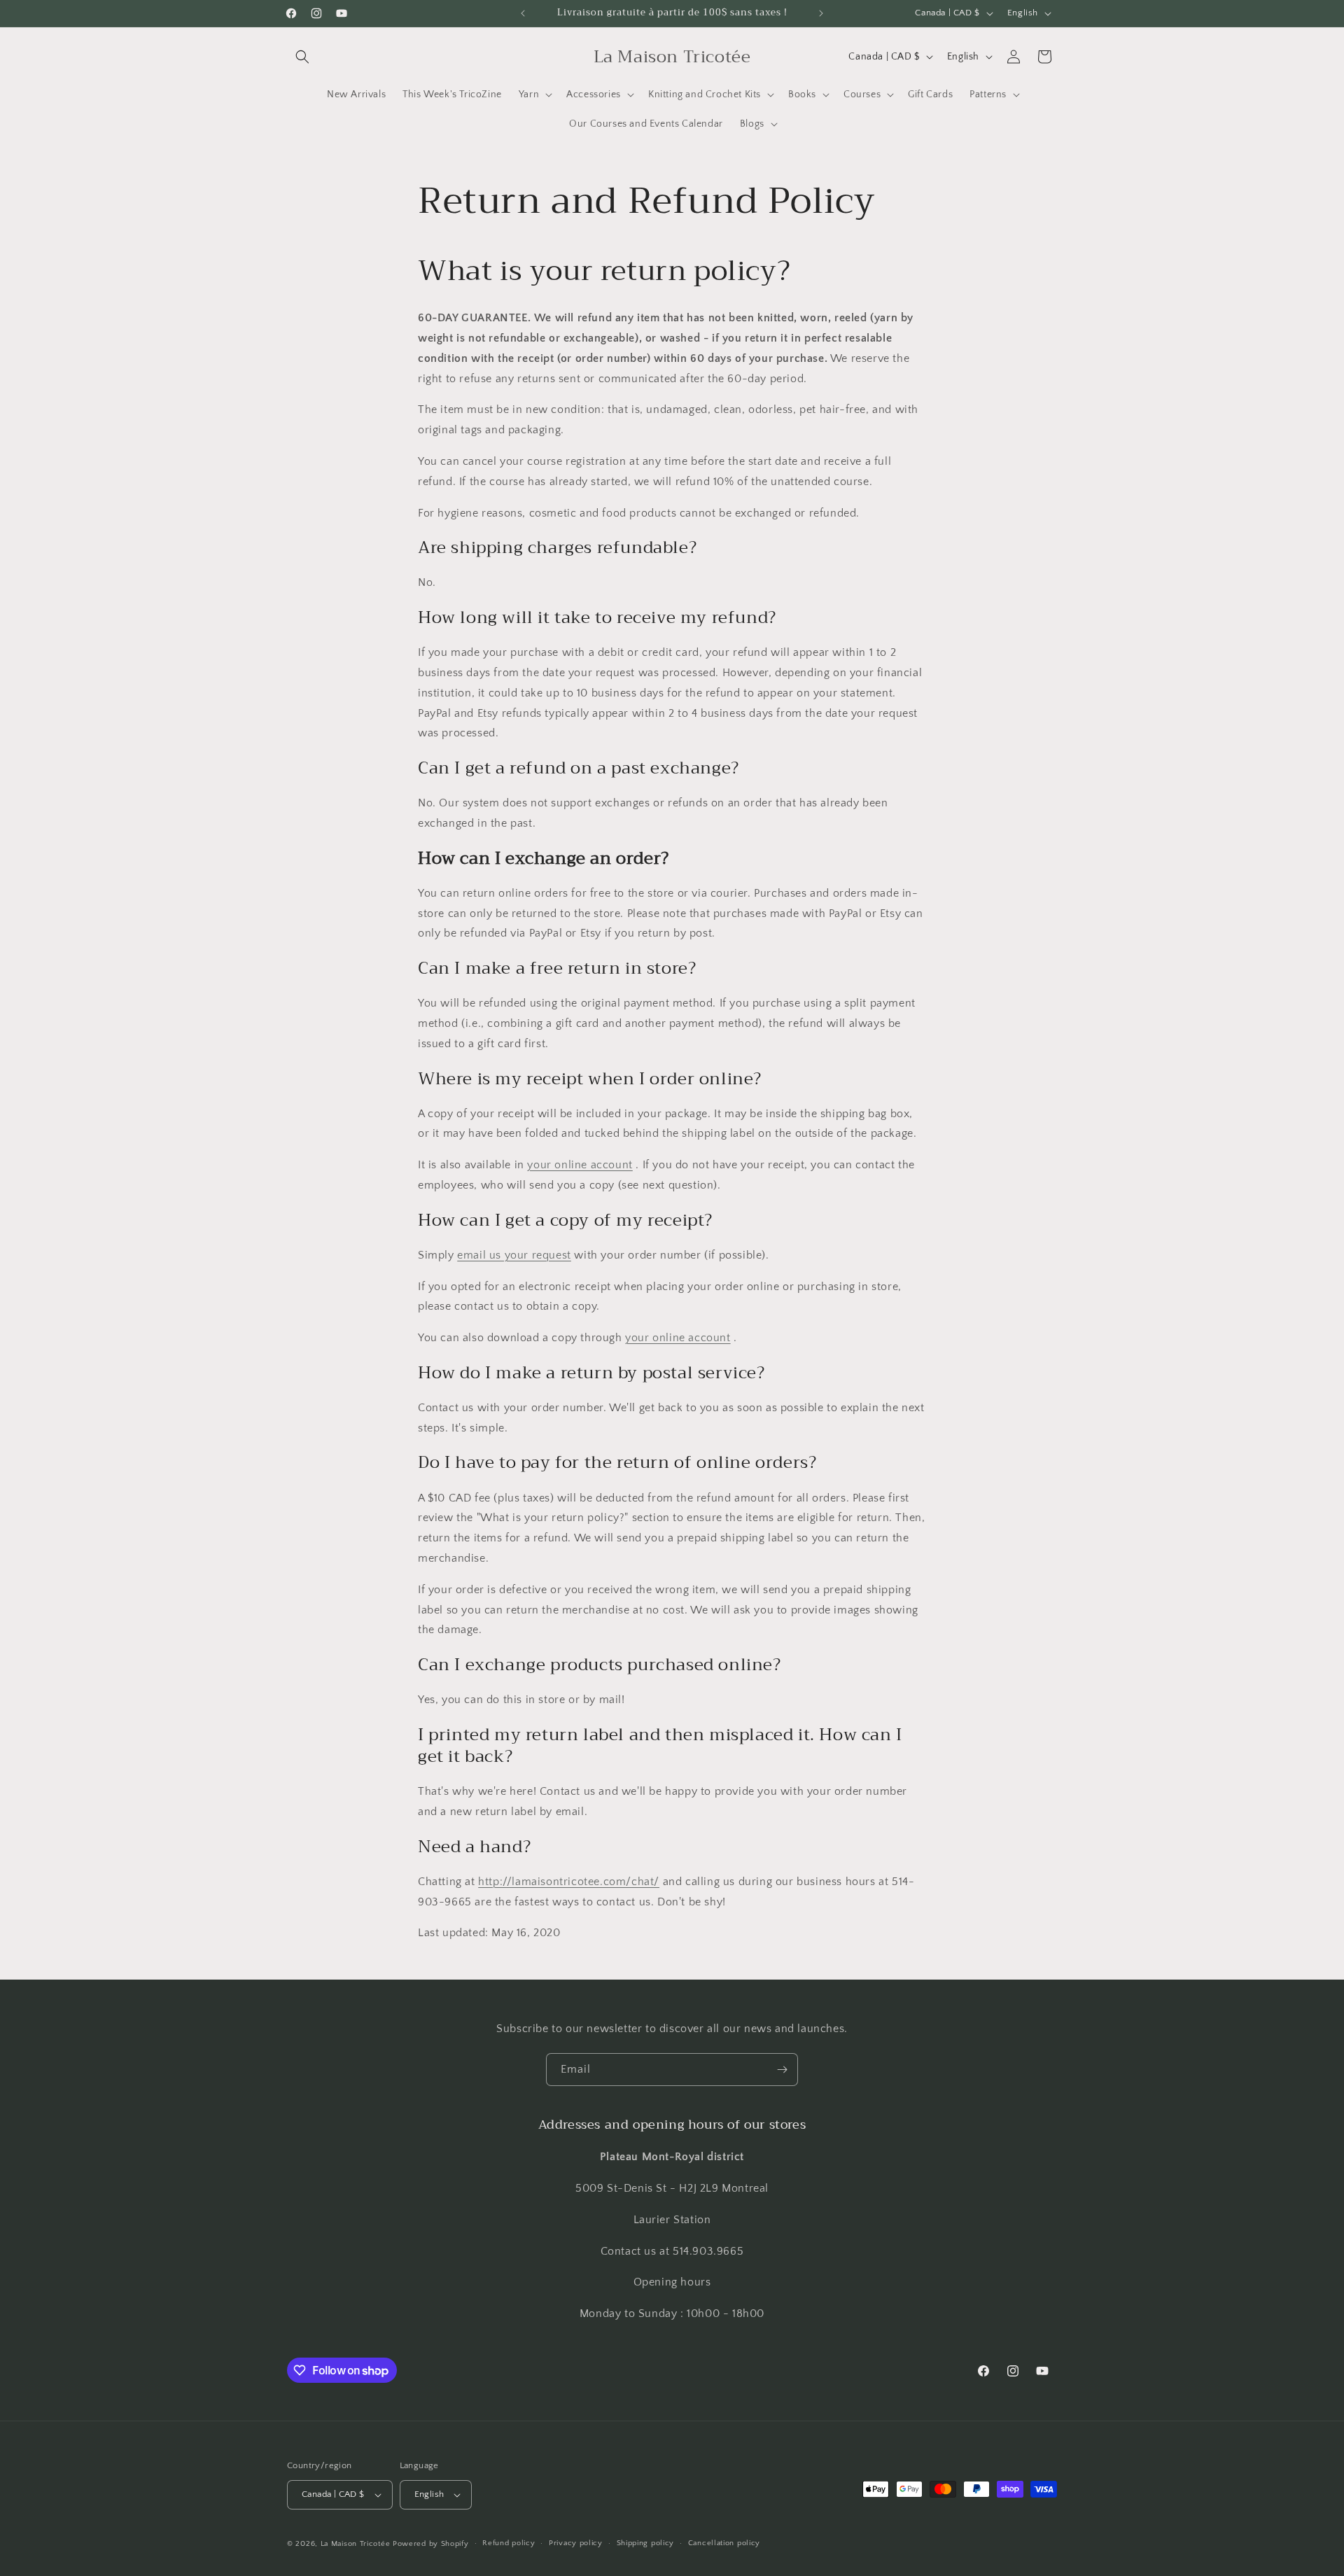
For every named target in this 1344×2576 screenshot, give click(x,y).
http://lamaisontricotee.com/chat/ (569, 1882)
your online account (580, 1165)
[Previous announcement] (523, 13)
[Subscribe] (782, 2070)
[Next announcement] (821, 13)
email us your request (514, 1255)
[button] (302, 57)
